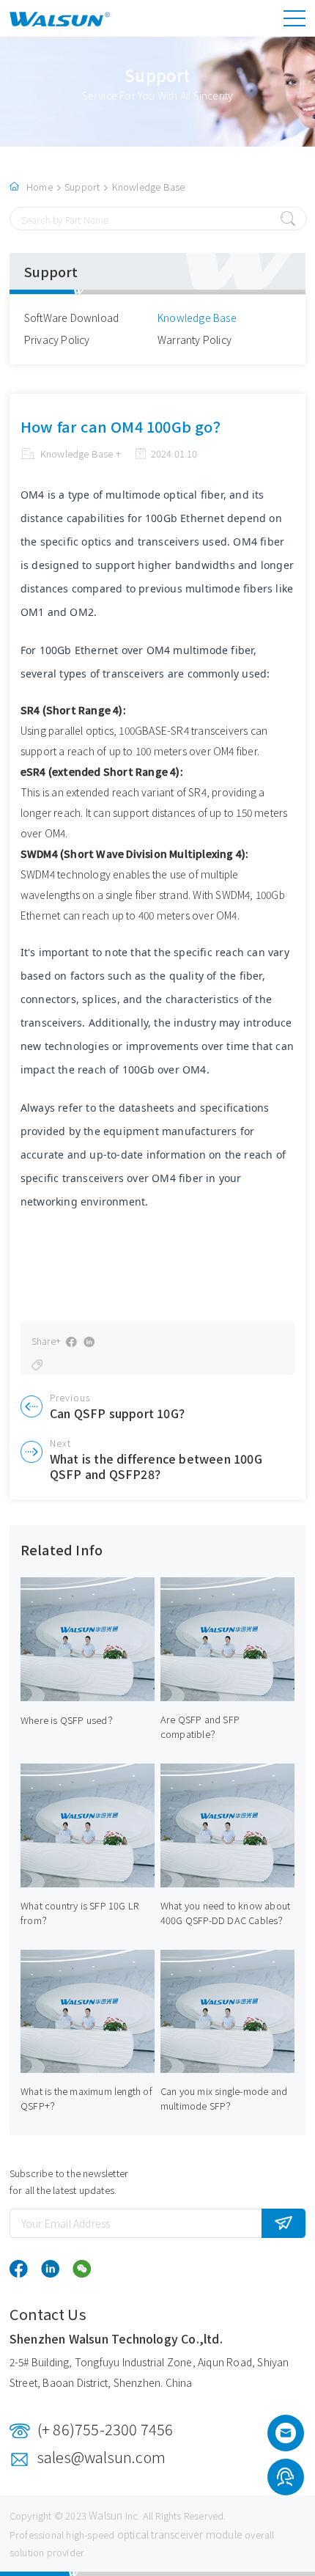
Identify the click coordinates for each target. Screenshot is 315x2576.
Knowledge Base (149, 187)
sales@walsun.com (101, 2457)
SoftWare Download (71, 318)
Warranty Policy (194, 340)
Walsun (105, 2515)
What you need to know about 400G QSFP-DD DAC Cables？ (225, 1913)
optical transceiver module (180, 2534)
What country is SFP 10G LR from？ (79, 1913)
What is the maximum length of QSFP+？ (86, 2098)
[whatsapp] (285, 2479)
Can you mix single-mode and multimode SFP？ (224, 2098)
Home (40, 187)
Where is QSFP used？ (69, 1720)
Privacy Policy (57, 340)
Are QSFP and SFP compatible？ (200, 1726)
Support (82, 187)
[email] (286, 2437)
